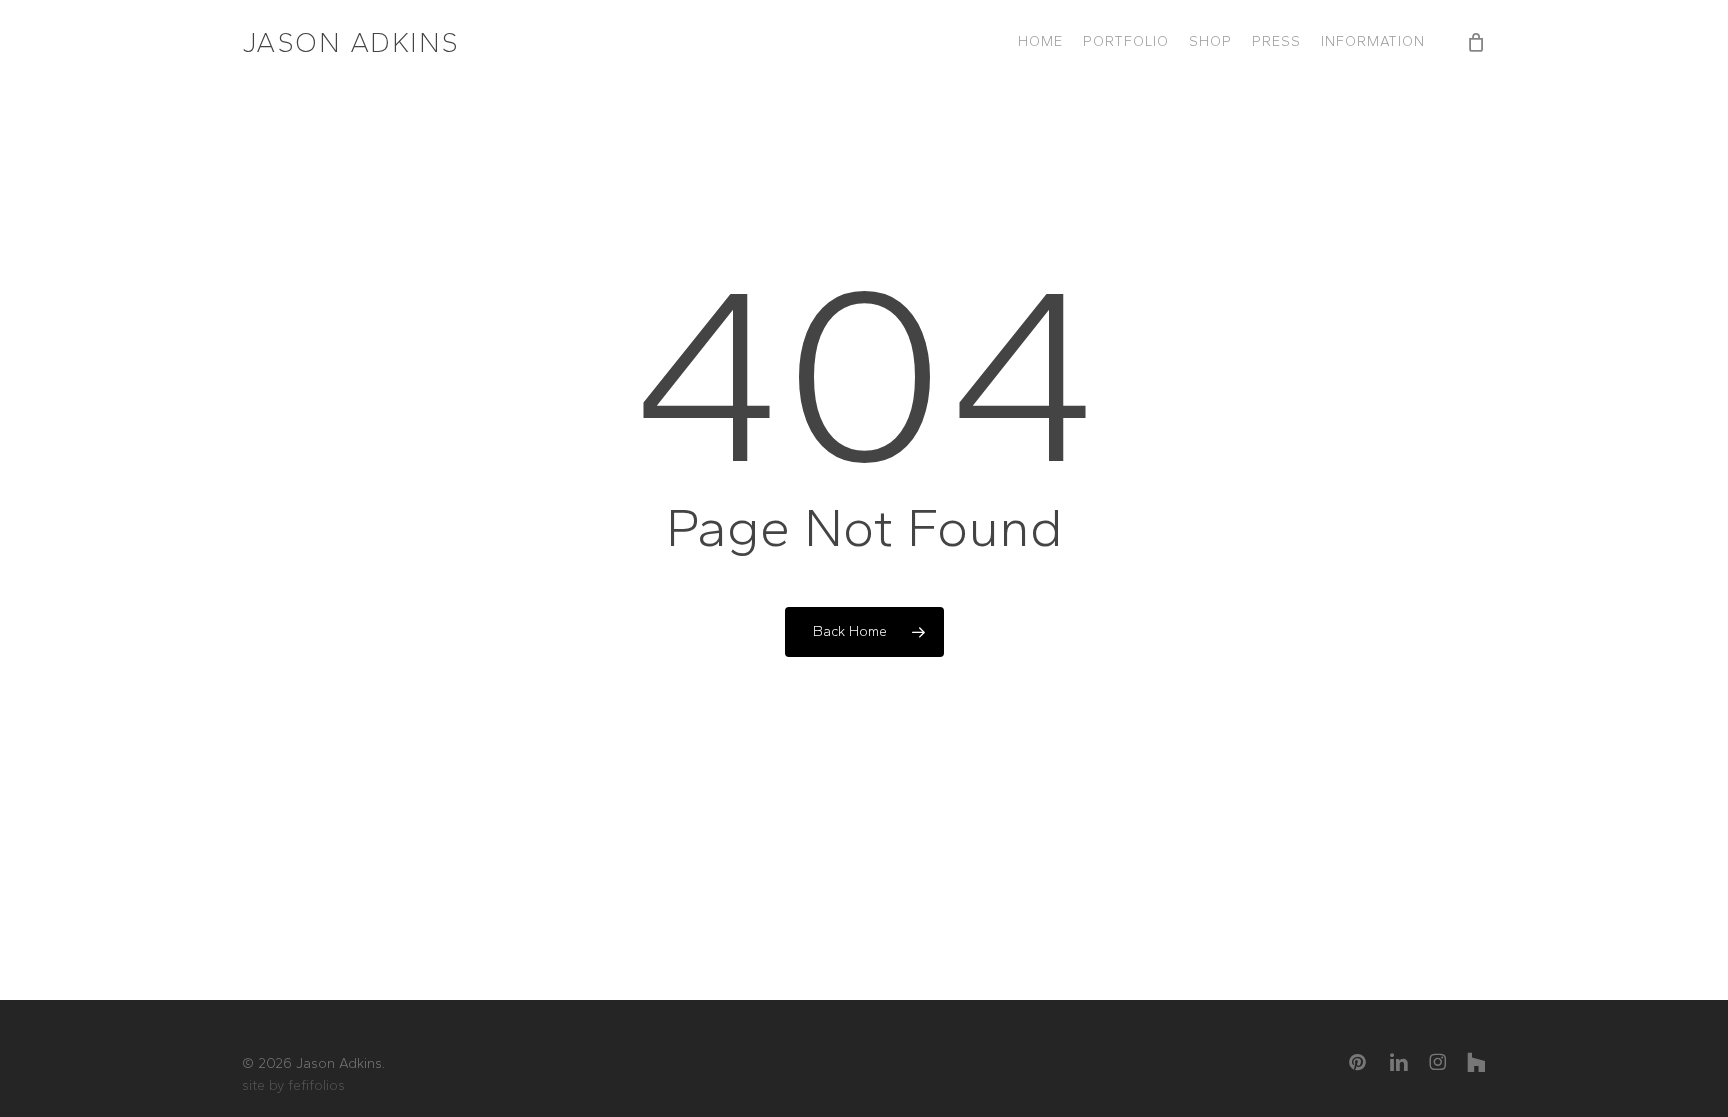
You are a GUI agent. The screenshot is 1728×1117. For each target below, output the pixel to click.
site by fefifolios (293, 1085)
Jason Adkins (351, 42)
